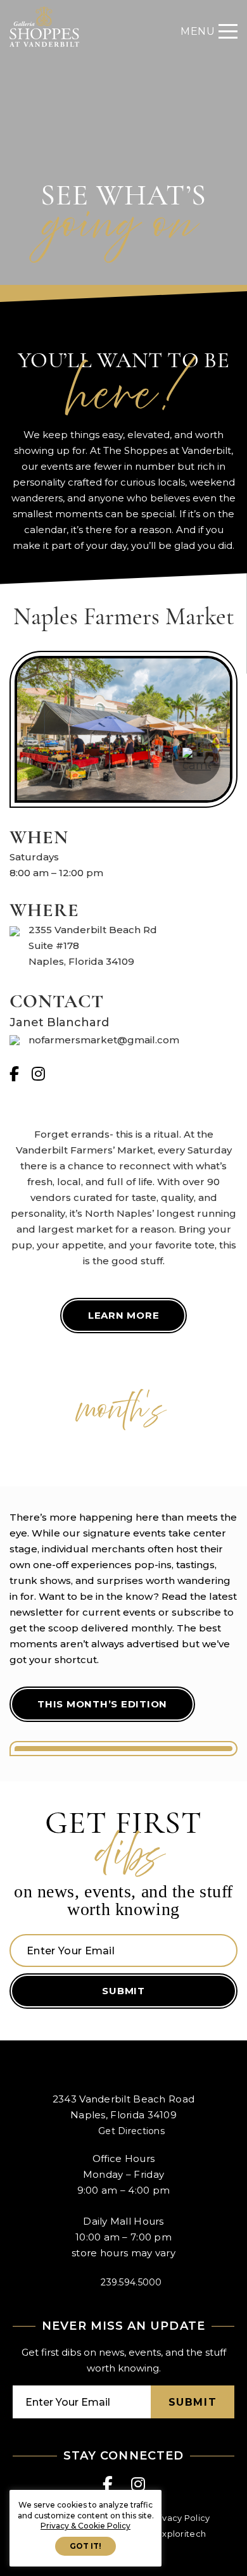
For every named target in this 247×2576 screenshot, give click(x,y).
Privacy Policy (181, 2518)
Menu (198, 31)
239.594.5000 (131, 2282)
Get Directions (131, 2131)
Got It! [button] (85, 2546)
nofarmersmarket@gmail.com (104, 1040)
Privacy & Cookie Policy (85, 2526)
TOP (227, 2553)
